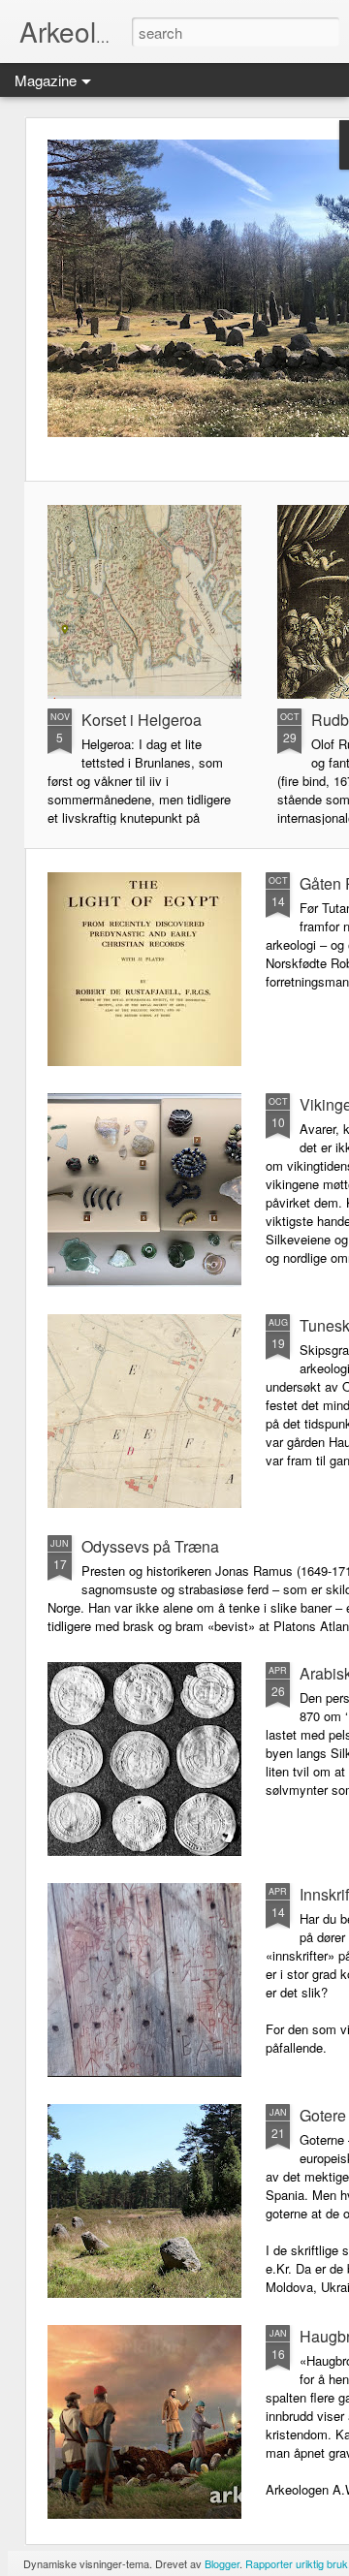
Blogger (222, 2563)
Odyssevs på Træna (150, 1546)
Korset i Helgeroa (142, 720)
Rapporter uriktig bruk (297, 2563)
